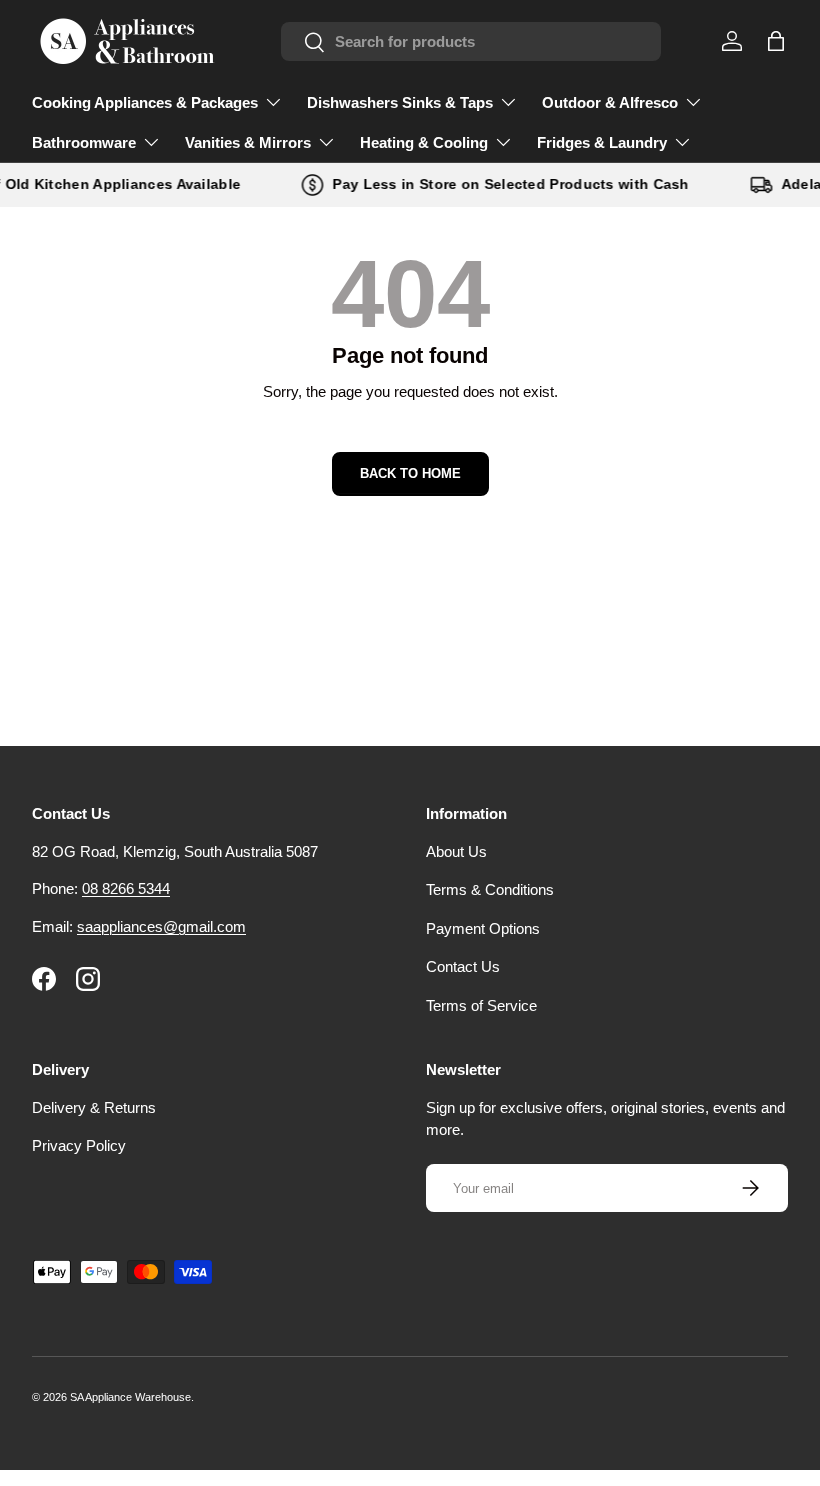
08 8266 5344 (126, 888)
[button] (776, 41)
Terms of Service (481, 1005)
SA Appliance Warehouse (130, 1397)
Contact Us (463, 966)
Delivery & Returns (94, 1107)
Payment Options (483, 928)
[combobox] (471, 41)
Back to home (410, 473)
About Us (456, 851)
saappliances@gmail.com (161, 926)
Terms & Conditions (490, 889)
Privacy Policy (79, 1145)
